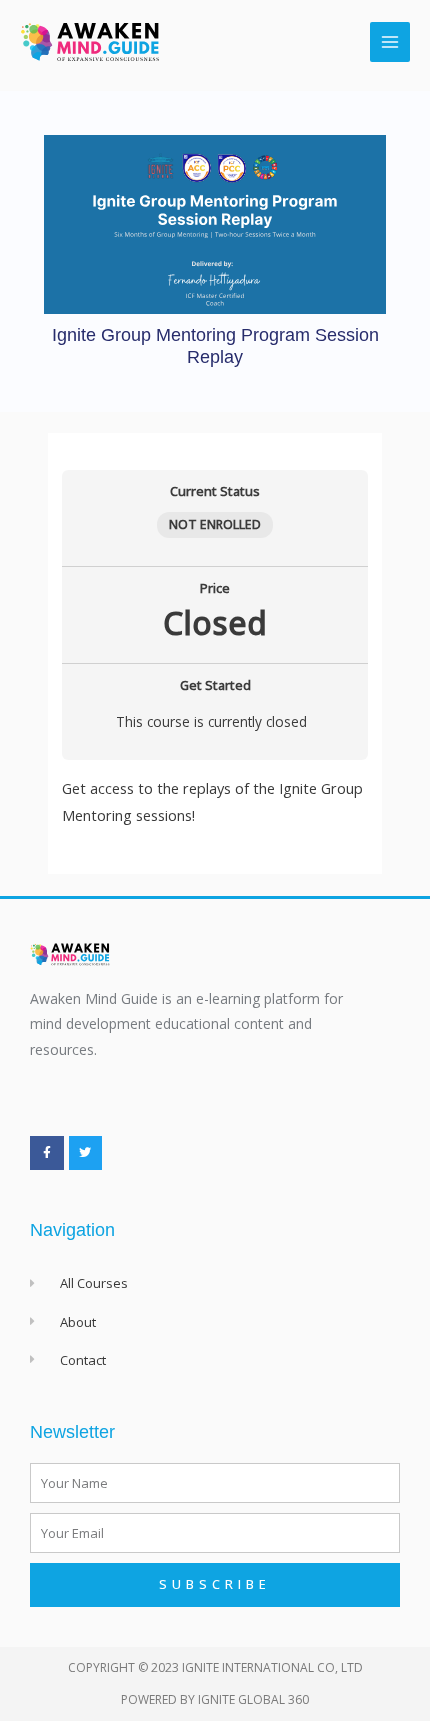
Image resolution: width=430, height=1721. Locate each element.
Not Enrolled (215, 524)
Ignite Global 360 (253, 1699)
